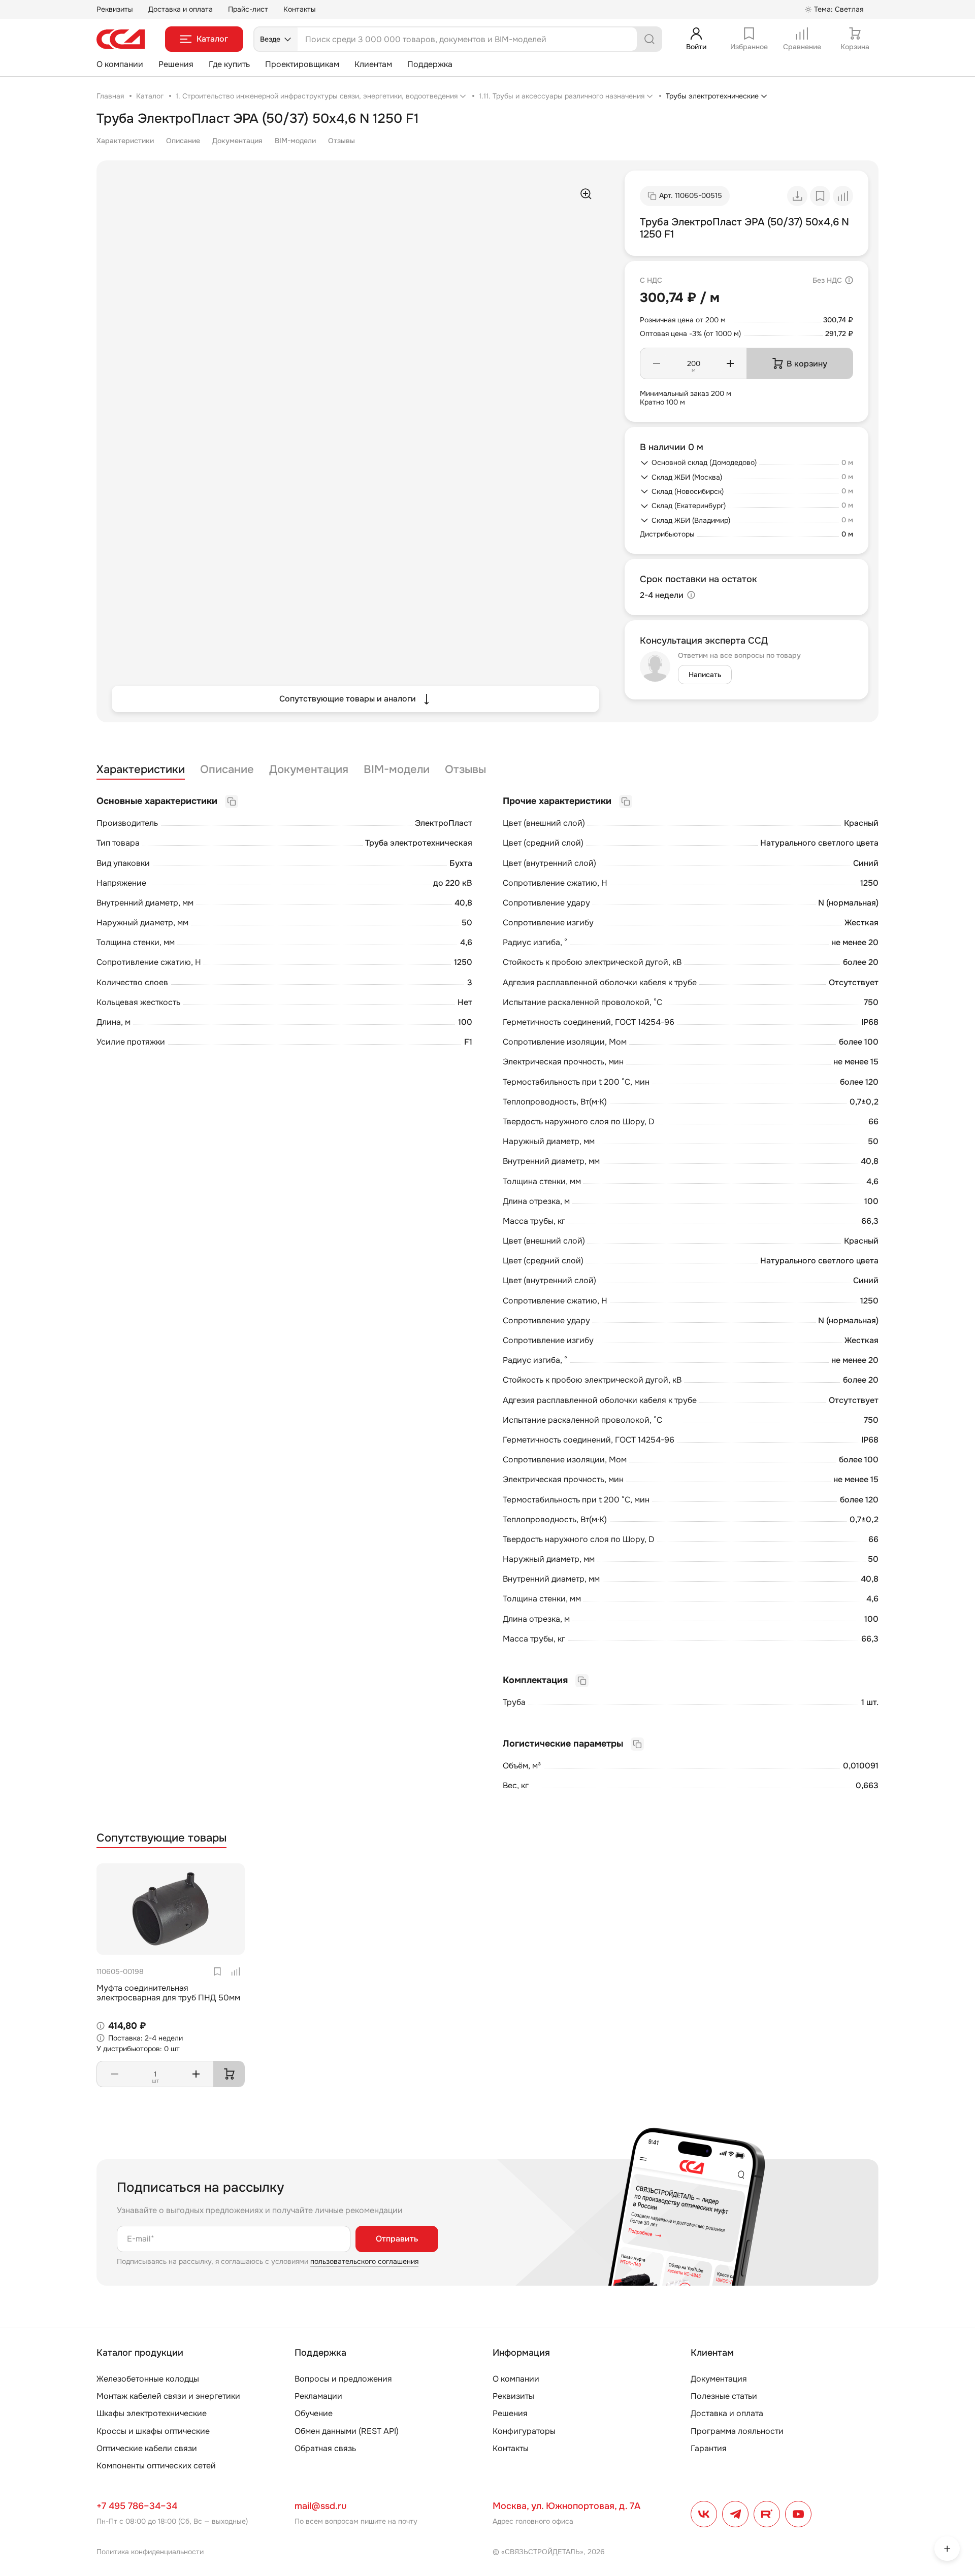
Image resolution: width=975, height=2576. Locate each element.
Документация (237, 141)
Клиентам (373, 64)
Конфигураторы (524, 2431)
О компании (120, 64)
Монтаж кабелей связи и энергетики (168, 2396)
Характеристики (125, 141)
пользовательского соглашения (364, 2261)
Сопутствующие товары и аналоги (348, 699)
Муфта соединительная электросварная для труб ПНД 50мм (168, 1993)
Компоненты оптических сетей (156, 2466)
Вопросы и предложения (343, 2379)
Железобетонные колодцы (148, 2379)
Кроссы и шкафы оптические (153, 2431)
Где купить (229, 64)
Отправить (397, 2239)
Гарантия (709, 2448)
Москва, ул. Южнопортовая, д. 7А (566, 2506)
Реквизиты (115, 9)
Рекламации (318, 2396)
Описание (183, 141)
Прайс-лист (248, 9)
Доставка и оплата (181, 9)
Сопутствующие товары (161, 1838)
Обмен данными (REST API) (347, 2431)
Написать (705, 675)
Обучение (314, 2413)
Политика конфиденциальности (150, 2552)
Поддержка (430, 64)
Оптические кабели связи (147, 2448)
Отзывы (342, 141)
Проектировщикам (302, 64)
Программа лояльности (737, 2431)
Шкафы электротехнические (152, 2413)
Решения (176, 64)
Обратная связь (325, 2448)
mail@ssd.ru (320, 2506)
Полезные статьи (724, 2396)
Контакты (300, 9)
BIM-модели (295, 141)
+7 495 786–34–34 (137, 2506)
